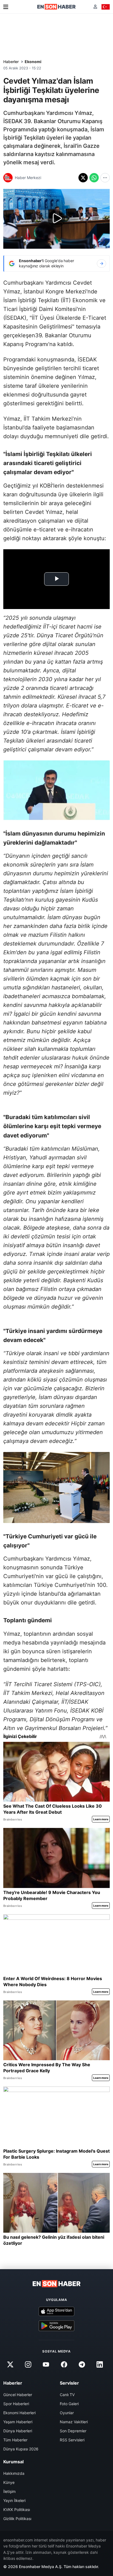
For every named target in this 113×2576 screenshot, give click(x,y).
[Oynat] (56, 219)
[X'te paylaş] (83, 178)
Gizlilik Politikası (17, 2519)
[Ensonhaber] (56, 7)
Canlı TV (67, 2395)
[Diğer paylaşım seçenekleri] (105, 178)
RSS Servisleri (72, 2440)
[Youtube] (46, 2365)
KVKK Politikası (17, 2510)
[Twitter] (10, 2365)
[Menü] (6, 7)
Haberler (11, 62)
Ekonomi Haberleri (19, 2413)
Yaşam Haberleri (18, 2422)
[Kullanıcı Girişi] (95, 7)
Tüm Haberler (15, 2440)
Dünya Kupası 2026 (21, 2449)
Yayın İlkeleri (14, 2500)
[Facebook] (64, 2365)
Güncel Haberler (18, 2395)
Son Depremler (73, 2431)
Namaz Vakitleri (74, 2422)
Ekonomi (33, 62)
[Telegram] (82, 2365)
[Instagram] (28, 2365)
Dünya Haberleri (18, 2431)
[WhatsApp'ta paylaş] (94, 178)
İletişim (9, 2491)
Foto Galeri (69, 2404)
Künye (9, 2482)
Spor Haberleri (16, 2404)
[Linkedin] (100, 2365)
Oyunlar (67, 2413)
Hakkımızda (14, 2473)
